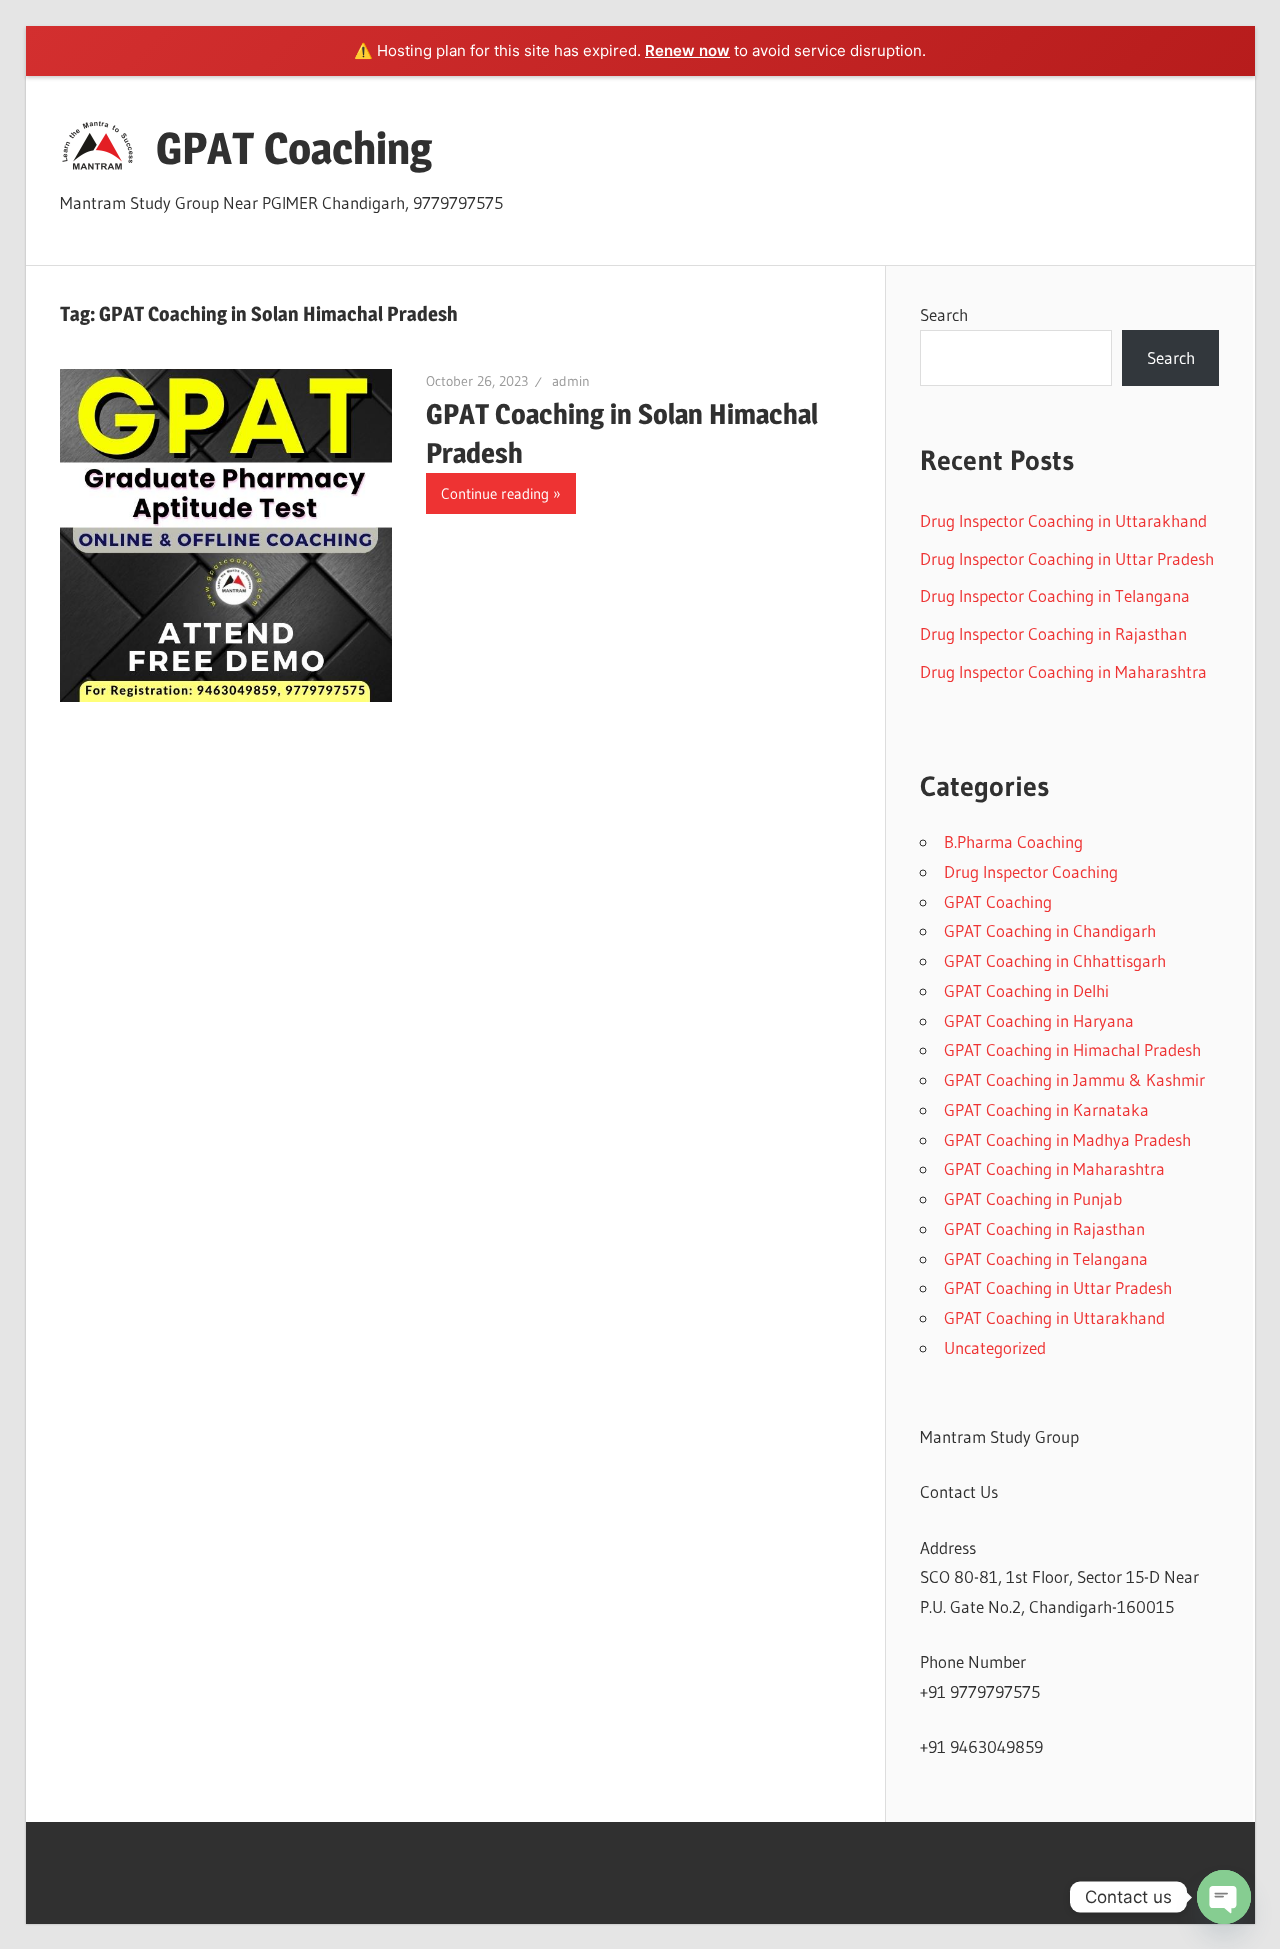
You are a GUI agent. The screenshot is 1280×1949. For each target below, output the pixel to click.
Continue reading (495, 493)
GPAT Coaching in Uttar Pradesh (1058, 1287)
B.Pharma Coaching (1013, 841)
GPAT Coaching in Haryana (1039, 1020)
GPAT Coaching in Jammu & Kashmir (1074, 1079)
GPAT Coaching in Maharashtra (1054, 1168)
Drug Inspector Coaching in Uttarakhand (1063, 520)
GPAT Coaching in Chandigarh (1050, 930)
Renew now (687, 50)
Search (944, 314)
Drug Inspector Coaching (1031, 871)
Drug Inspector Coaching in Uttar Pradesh (1067, 558)
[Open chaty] (1224, 1897)
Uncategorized (995, 1347)
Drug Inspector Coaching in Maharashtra (1063, 671)
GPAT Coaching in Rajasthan (1044, 1228)
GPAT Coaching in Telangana (1046, 1258)
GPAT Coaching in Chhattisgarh (1055, 960)
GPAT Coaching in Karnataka (1046, 1109)
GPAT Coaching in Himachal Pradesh (1072, 1049)
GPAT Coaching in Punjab (1033, 1198)
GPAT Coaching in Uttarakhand (1054, 1317)
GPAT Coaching (294, 148)
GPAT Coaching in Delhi (1026, 990)
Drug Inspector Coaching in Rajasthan (1053, 633)
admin (571, 381)
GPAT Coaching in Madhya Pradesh (1067, 1139)
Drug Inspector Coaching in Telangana (1055, 595)
